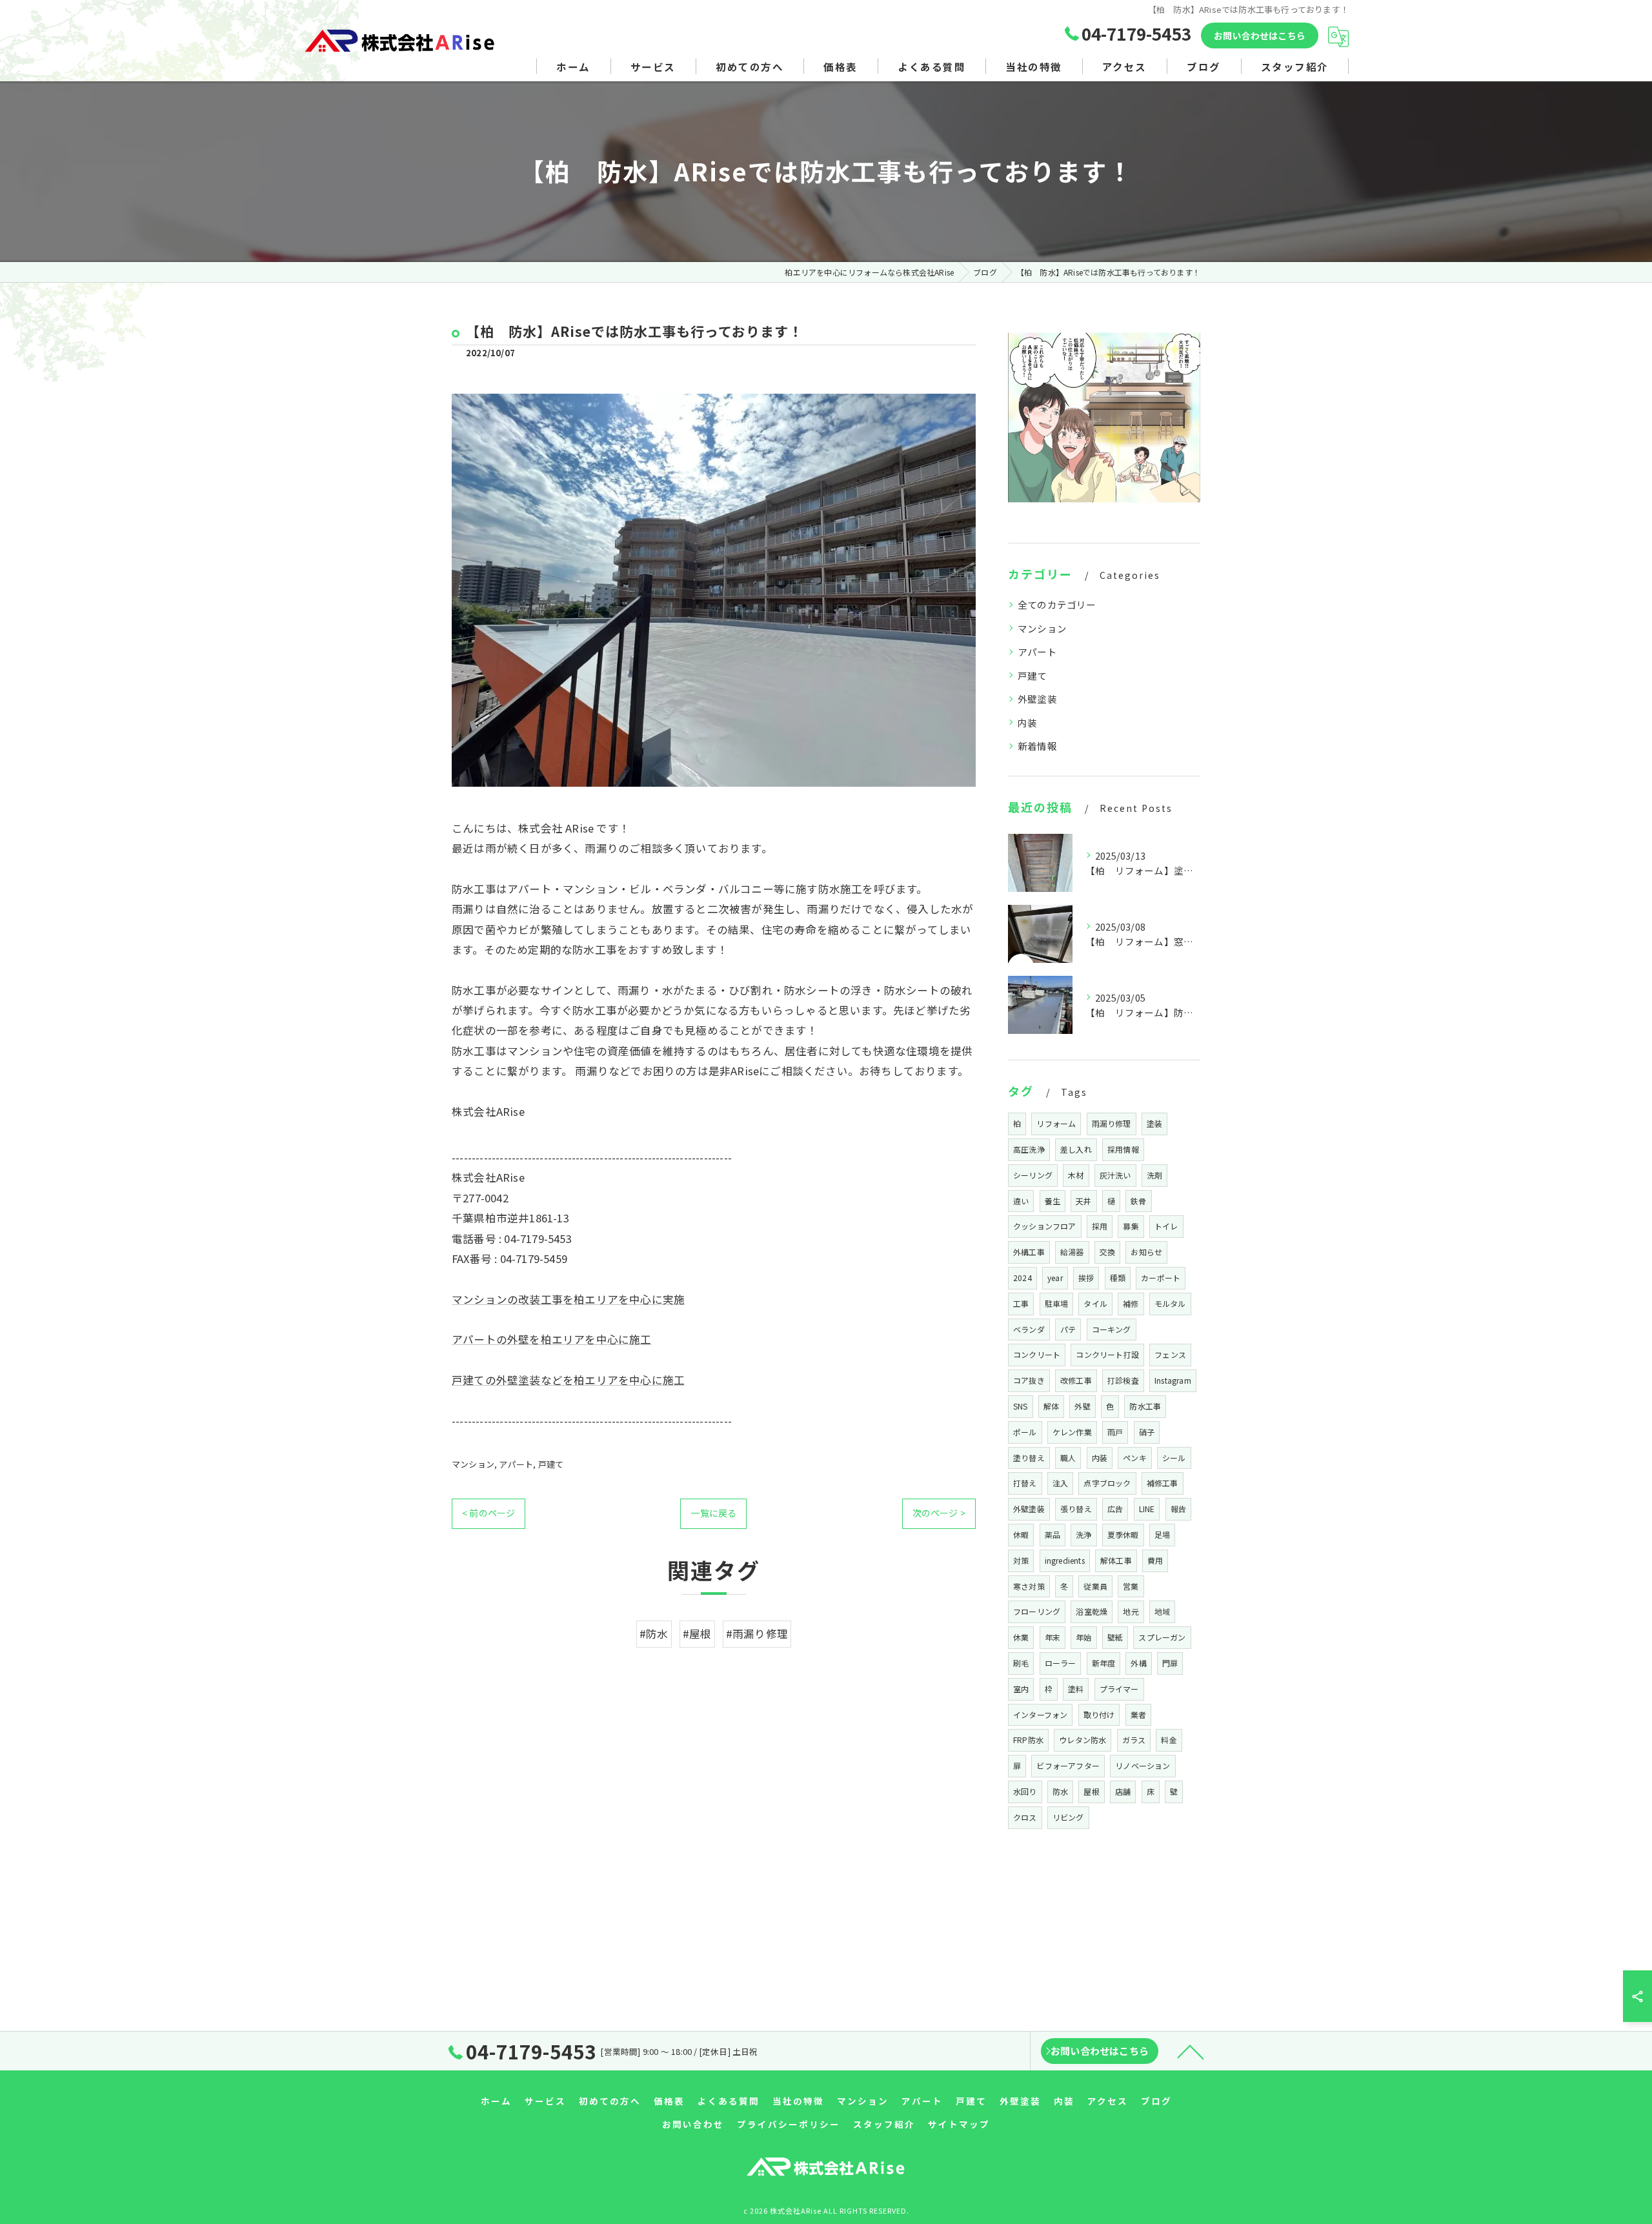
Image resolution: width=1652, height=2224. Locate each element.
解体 (1051, 1406)
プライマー (1119, 1689)
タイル (1095, 1303)
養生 (1053, 1201)
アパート (516, 1464)
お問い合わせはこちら (1260, 35)
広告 (1115, 1509)
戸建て (551, 1464)
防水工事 (1145, 1406)
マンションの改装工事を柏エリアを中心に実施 (568, 1299)
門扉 (1170, 1663)
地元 (1131, 1611)
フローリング (1037, 1611)
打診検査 (1123, 1380)
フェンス (1170, 1354)
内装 (1027, 723)
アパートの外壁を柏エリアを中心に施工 (552, 1339)
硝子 (1147, 1432)
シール (1174, 1458)
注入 (1060, 1483)
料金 (1169, 1740)
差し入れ (1076, 1149)
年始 (1083, 1637)
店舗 (1123, 1791)
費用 (1155, 1560)
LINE (1147, 1509)
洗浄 (1083, 1534)
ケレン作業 (1072, 1432)
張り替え (1076, 1509)
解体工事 (1116, 1560)
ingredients (1065, 1560)
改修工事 (1076, 1380)
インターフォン (1040, 1714)
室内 (1021, 1689)
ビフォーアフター (1068, 1765)
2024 (1022, 1278)
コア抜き (1029, 1380)
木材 (1076, 1175)
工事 (1021, 1303)
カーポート (1161, 1278)
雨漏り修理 (1112, 1123)
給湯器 (1072, 1252)
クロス (1025, 1817)
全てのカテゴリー (1057, 604)
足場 (1162, 1534)
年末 (1053, 1637)
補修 (1131, 1303)
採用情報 (1123, 1149)
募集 (1131, 1226)
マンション (473, 1464)
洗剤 (1154, 1175)
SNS (1021, 1406)
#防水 (654, 1633)
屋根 (1091, 1791)
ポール (1025, 1432)
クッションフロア (1045, 1226)
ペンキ (1135, 1458)
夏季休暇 (1123, 1534)
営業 (1131, 1586)
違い (1021, 1201)
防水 (1060, 1791)
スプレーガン (1162, 1637)
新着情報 (1037, 746)
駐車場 (1057, 1303)
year (1055, 1278)
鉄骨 (1138, 1201)
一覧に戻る (713, 1513)
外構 (1138, 1663)
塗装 (1154, 1123)
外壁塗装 (1037, 699)
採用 (1100, 1226)
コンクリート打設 (1107, 1354)
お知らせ (1146, 1252)
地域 (1162, 1611)
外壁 (1082, 1406)
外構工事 (1029, 1252)
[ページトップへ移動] (1191, 2051)
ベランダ (1029, 1329)
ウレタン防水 (1083, 1740)
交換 (1107, 1252)
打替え (1025, 1483)
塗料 (1076, 1689)
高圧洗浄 (1029, 1149)
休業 (1021, 1637)
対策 (1021, 1560)
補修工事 (1163, 1483)
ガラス (1134, 1740)
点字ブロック (1107, 1483)
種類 (1118, 1278)
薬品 (1053, 1534)
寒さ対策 (1029, 1586)
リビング (1068, 1817)
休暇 (1021, 1534)
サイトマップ (959, 2124)
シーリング (1033, 1175)
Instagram (1173, 1380)
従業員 (1095, 1586)
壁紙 (1115, 1637)
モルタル (1170, 1303)
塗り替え (1029, 1458)
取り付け (1099, 1714)
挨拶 (1086, 1278)
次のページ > (939, 1513)
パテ (1068, 1329)
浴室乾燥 (1092, 1611)
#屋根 (697, 1633)
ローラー (1061, 1663)
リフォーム (1056, 1123)
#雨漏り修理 (757, 1633)
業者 (1138, 1714)
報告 (1178, 1509)
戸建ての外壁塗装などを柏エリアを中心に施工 (568, 1380)
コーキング (1112, 1329)
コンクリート (1037, 1354)
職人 (1068, 1458)
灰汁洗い (1115, 1175)
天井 (1083, 1201)
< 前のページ (489, 1513)
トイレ (1166, 1226)
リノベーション (1143, 1765)
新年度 (1104, 1663)
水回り (1025, 1791)
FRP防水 (1028, 1740)
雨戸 (1115, 1432)
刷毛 (1021, 1663)
